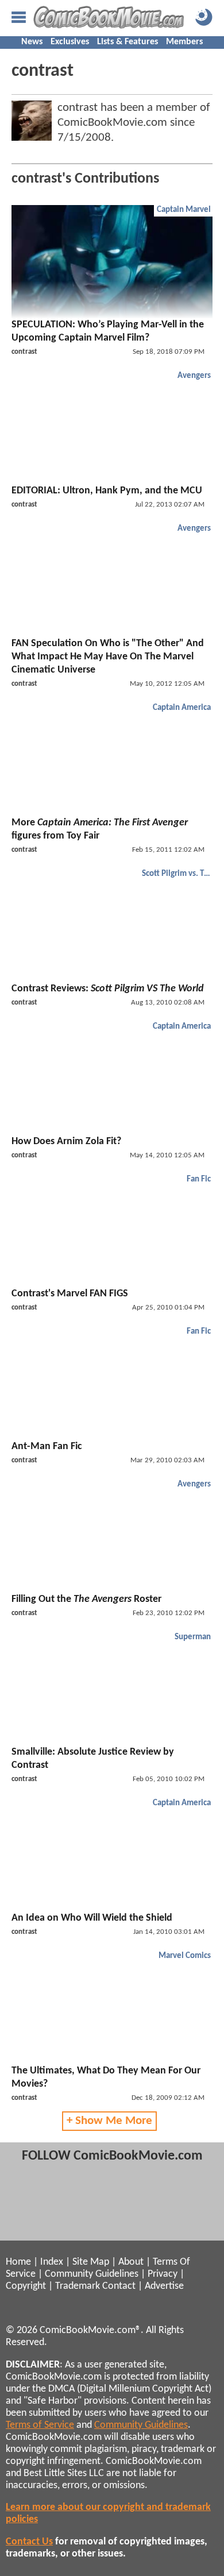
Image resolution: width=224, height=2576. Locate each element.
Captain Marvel (184, 210)
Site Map (91, 2262)
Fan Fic (199, 1179)
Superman (193, 1637)
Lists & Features (128, 42)
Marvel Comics (185, 1956)
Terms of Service (40, 2425)
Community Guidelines (92, 2274)
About (131, 2262)
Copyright (26, 2286)
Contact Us (29, 2542)
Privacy (163, 2274)
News (32, 42)
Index (52, 2262)
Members (184, 42)
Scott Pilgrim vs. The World (178, 874)
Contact (119, 2286)
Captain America (182, 708)
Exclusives (70, 42)
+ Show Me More (109, 2121)
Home (18, 2262)
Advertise (164, 2286)
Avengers (194, 376)
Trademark (78, 2286)
